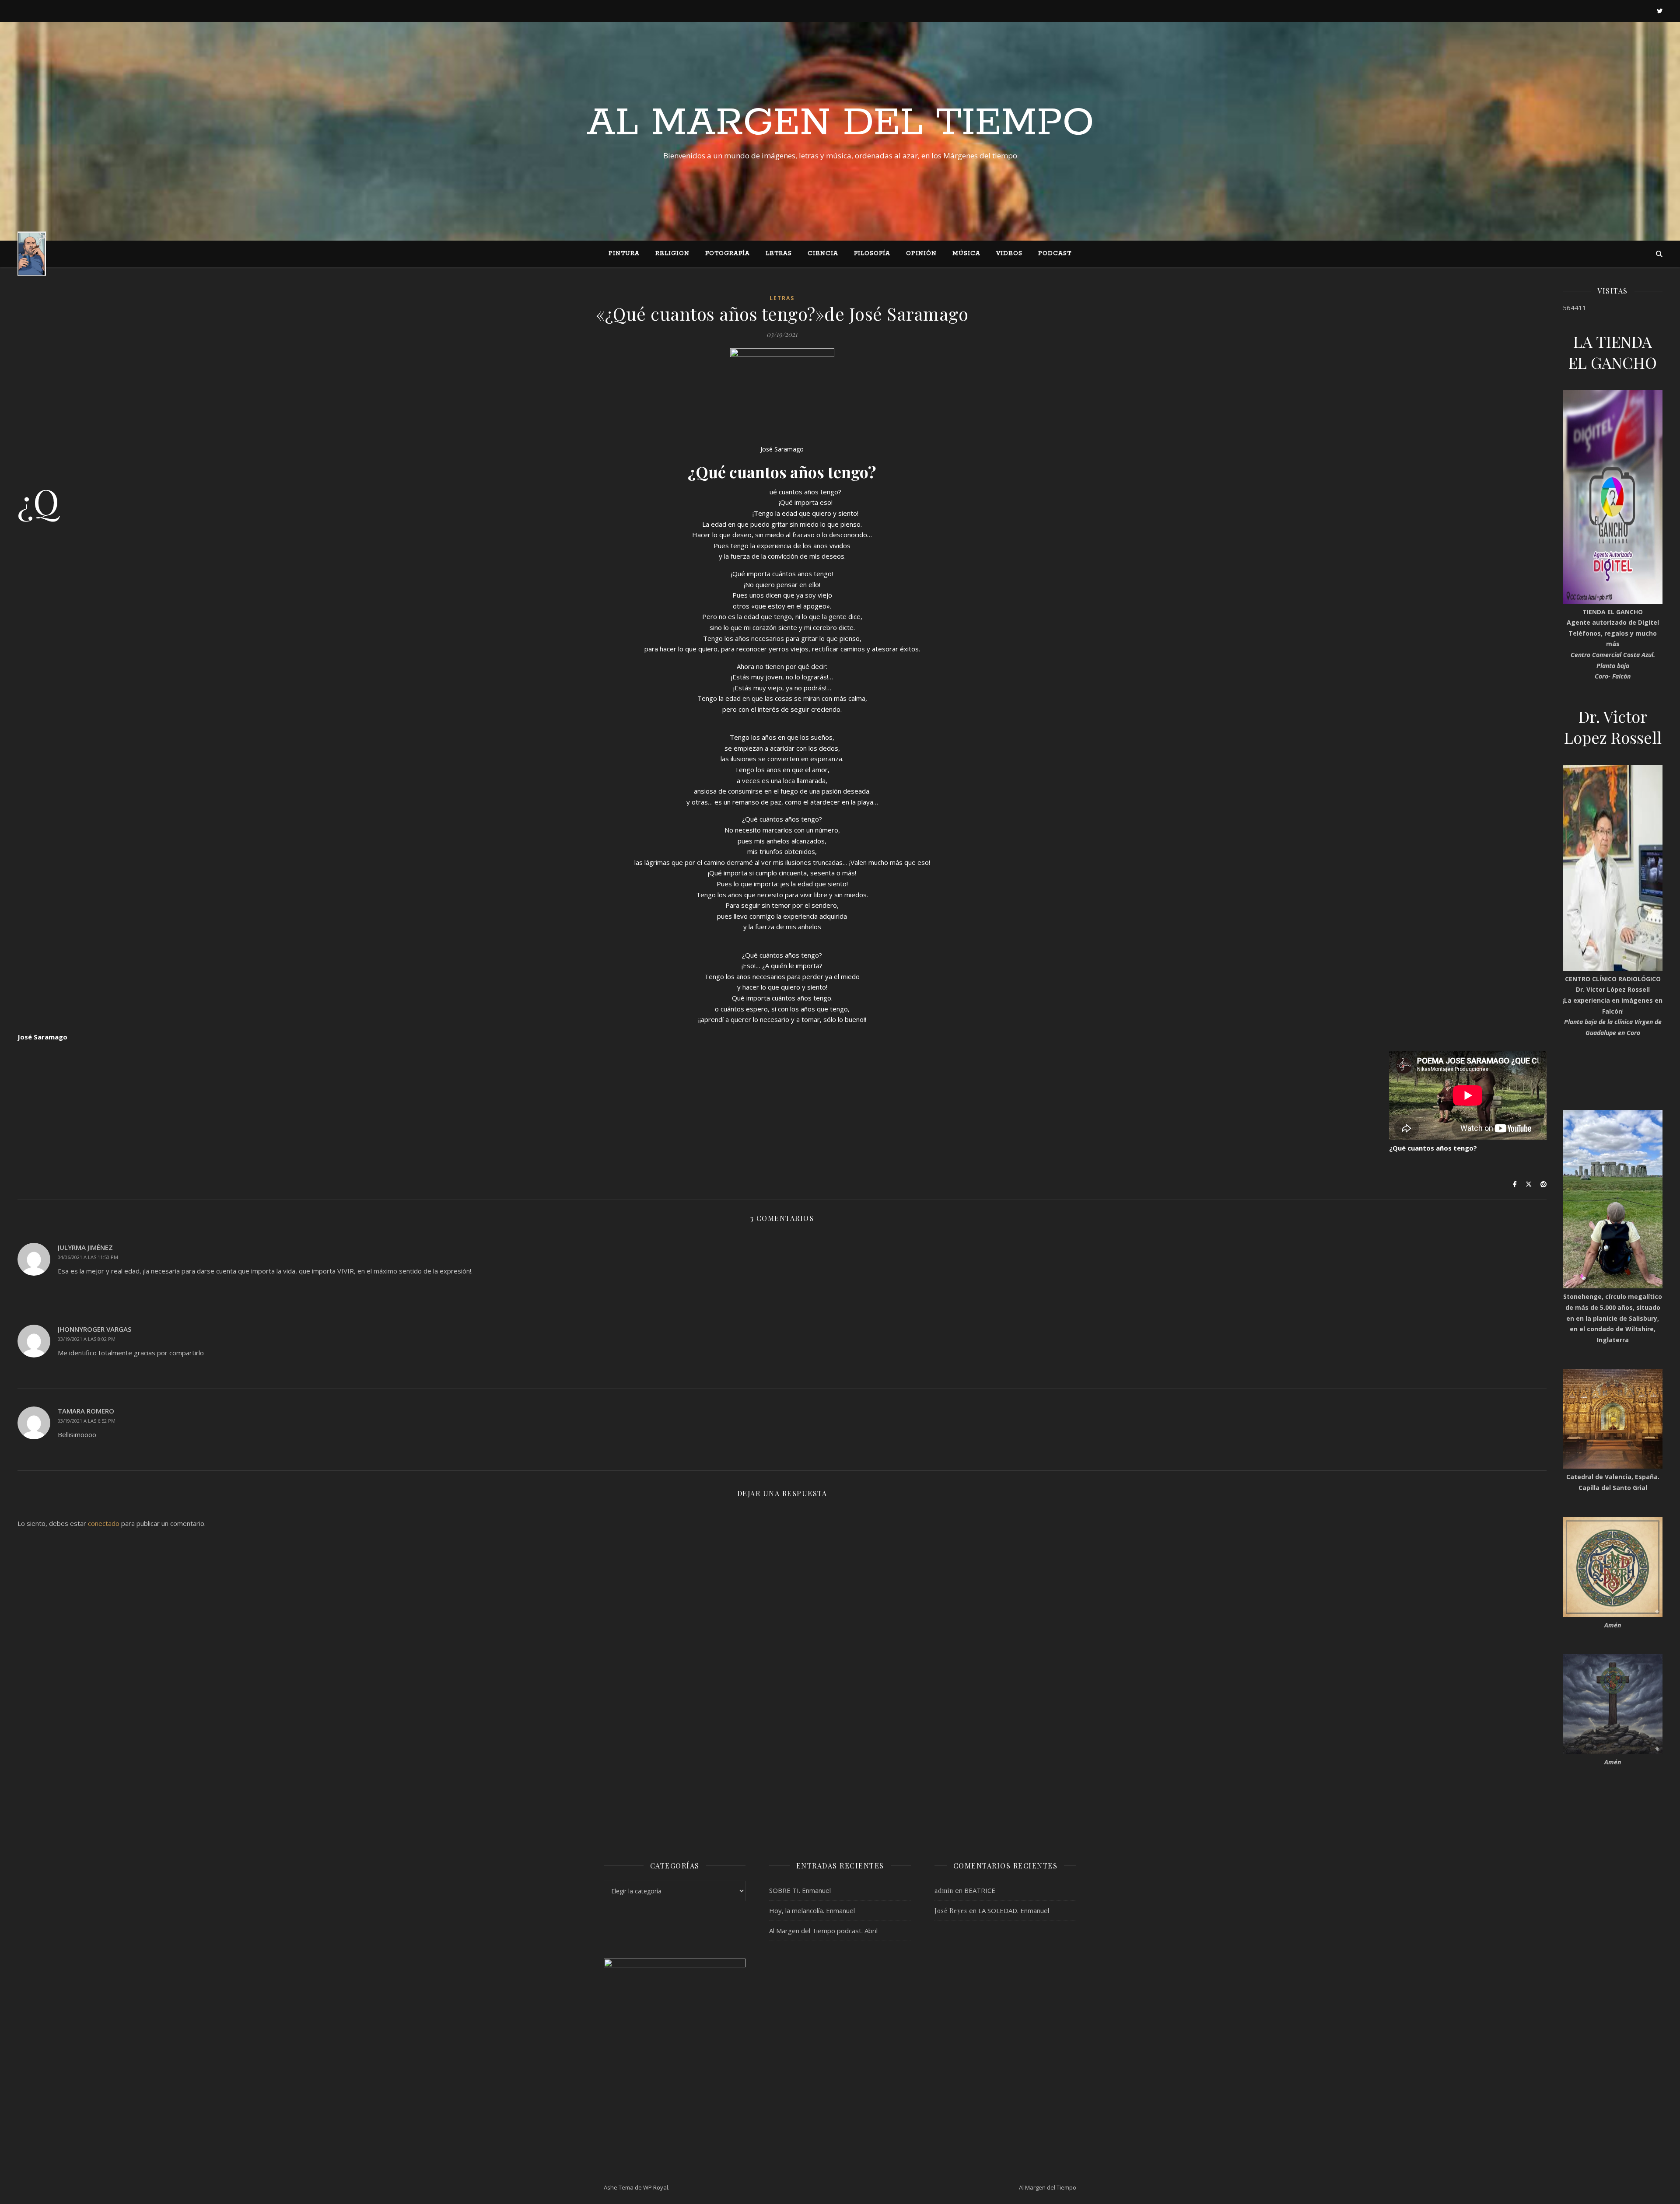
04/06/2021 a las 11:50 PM (88, 1257)
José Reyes (951, 1911)
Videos (1009, 254)
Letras (779, 254)
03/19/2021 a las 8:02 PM (87, 1339)
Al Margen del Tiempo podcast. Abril (823, 1931)
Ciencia (823, 254)
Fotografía (728, 254)
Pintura (624, 254)
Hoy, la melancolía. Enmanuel (812, 1910)
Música (966, 254)
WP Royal (656, 2187)
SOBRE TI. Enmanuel (800, 1890)
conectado (104, 1523)
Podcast (1055, 254)
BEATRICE (980, 1890)
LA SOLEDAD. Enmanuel (1014, 1910)
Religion (672, 254)
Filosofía (872, 254)
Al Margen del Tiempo (840, 123)
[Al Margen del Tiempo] (32, 254)
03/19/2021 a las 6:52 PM (87, 1421)
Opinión (921, 254)
